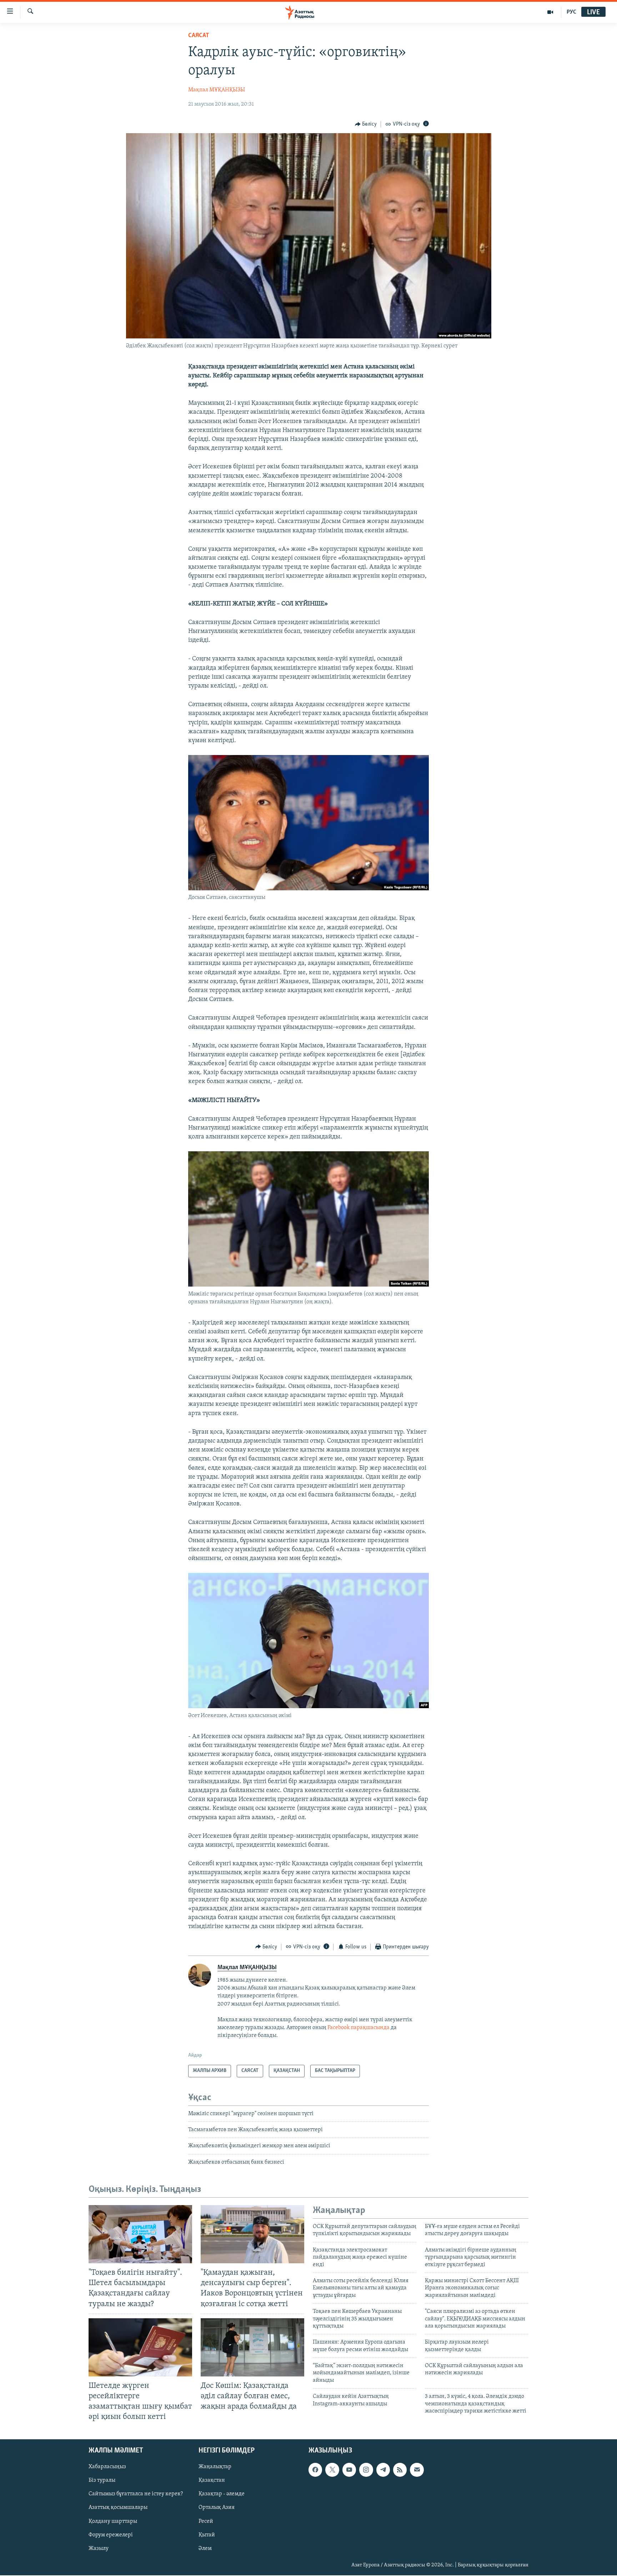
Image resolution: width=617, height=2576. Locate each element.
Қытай (207, 2535)
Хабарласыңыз (107, 2467)
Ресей (206, 2521)
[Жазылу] (417, 2470)
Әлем (205, 2549)
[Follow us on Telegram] (383, 2470)
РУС (571, 12)
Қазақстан (212, 2481)
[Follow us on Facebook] (315, 2470)
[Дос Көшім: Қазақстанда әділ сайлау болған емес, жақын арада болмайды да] (252, 2347)
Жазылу (99, 2549)
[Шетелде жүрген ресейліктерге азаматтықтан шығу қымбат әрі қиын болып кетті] (140, 2347)
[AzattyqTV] (550, 12)
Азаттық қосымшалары (118, 2508)
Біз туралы (102, 2481)
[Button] (366, 124)
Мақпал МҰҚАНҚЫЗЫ (217, 90)
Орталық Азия (217, 2508)
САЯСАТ (199, 36)
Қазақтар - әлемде (222, 2494)
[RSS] (400, 2470)
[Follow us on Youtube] (349, 2470)
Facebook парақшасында (358, 2028)
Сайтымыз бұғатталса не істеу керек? (136, 2494)
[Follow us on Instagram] (366, 2470)
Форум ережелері (111, 2535)
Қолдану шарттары (113, 2521)
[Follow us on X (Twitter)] (332, 2470)
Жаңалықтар (215, 2467)
